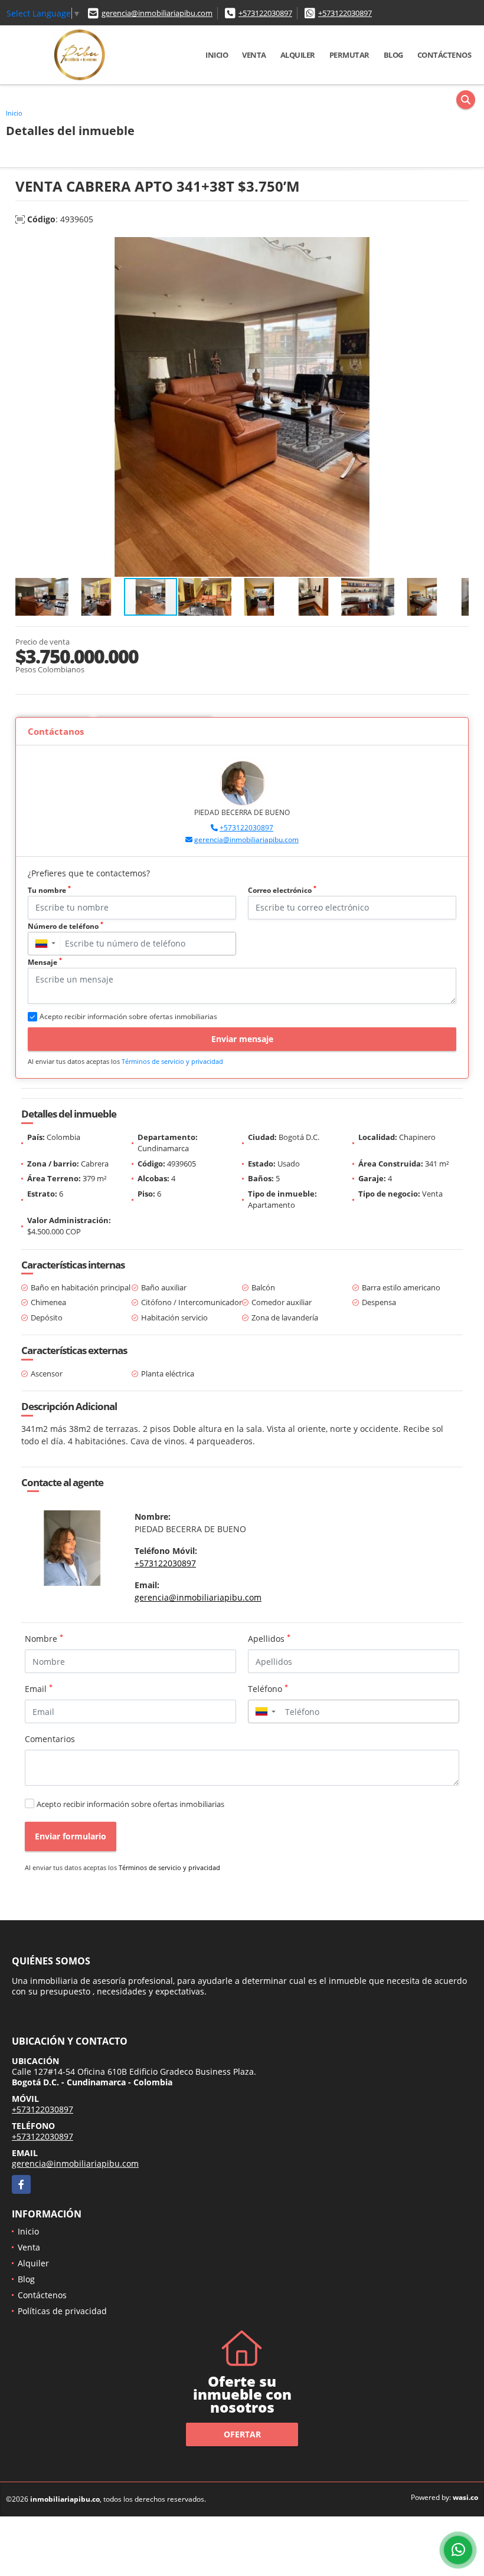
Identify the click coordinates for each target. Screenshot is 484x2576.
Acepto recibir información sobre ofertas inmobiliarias (130, 1804)
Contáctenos (444, 55)
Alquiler (298, 55)
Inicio (217, 55)
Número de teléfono (66, 926)
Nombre (44, 1638)
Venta (254, 55)
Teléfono (268, 1688)
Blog (393, 55)
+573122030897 (265, 13)
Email (39, 1688)
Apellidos (269, 1638)
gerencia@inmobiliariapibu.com (157, 13)
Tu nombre (49, 890)
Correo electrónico (282, 890)
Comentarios (50, 1739)
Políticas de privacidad (62, 2311)
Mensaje (45, 962)
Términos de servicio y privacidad (172, 1061)
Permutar (349, 55)
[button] (458, 248)
